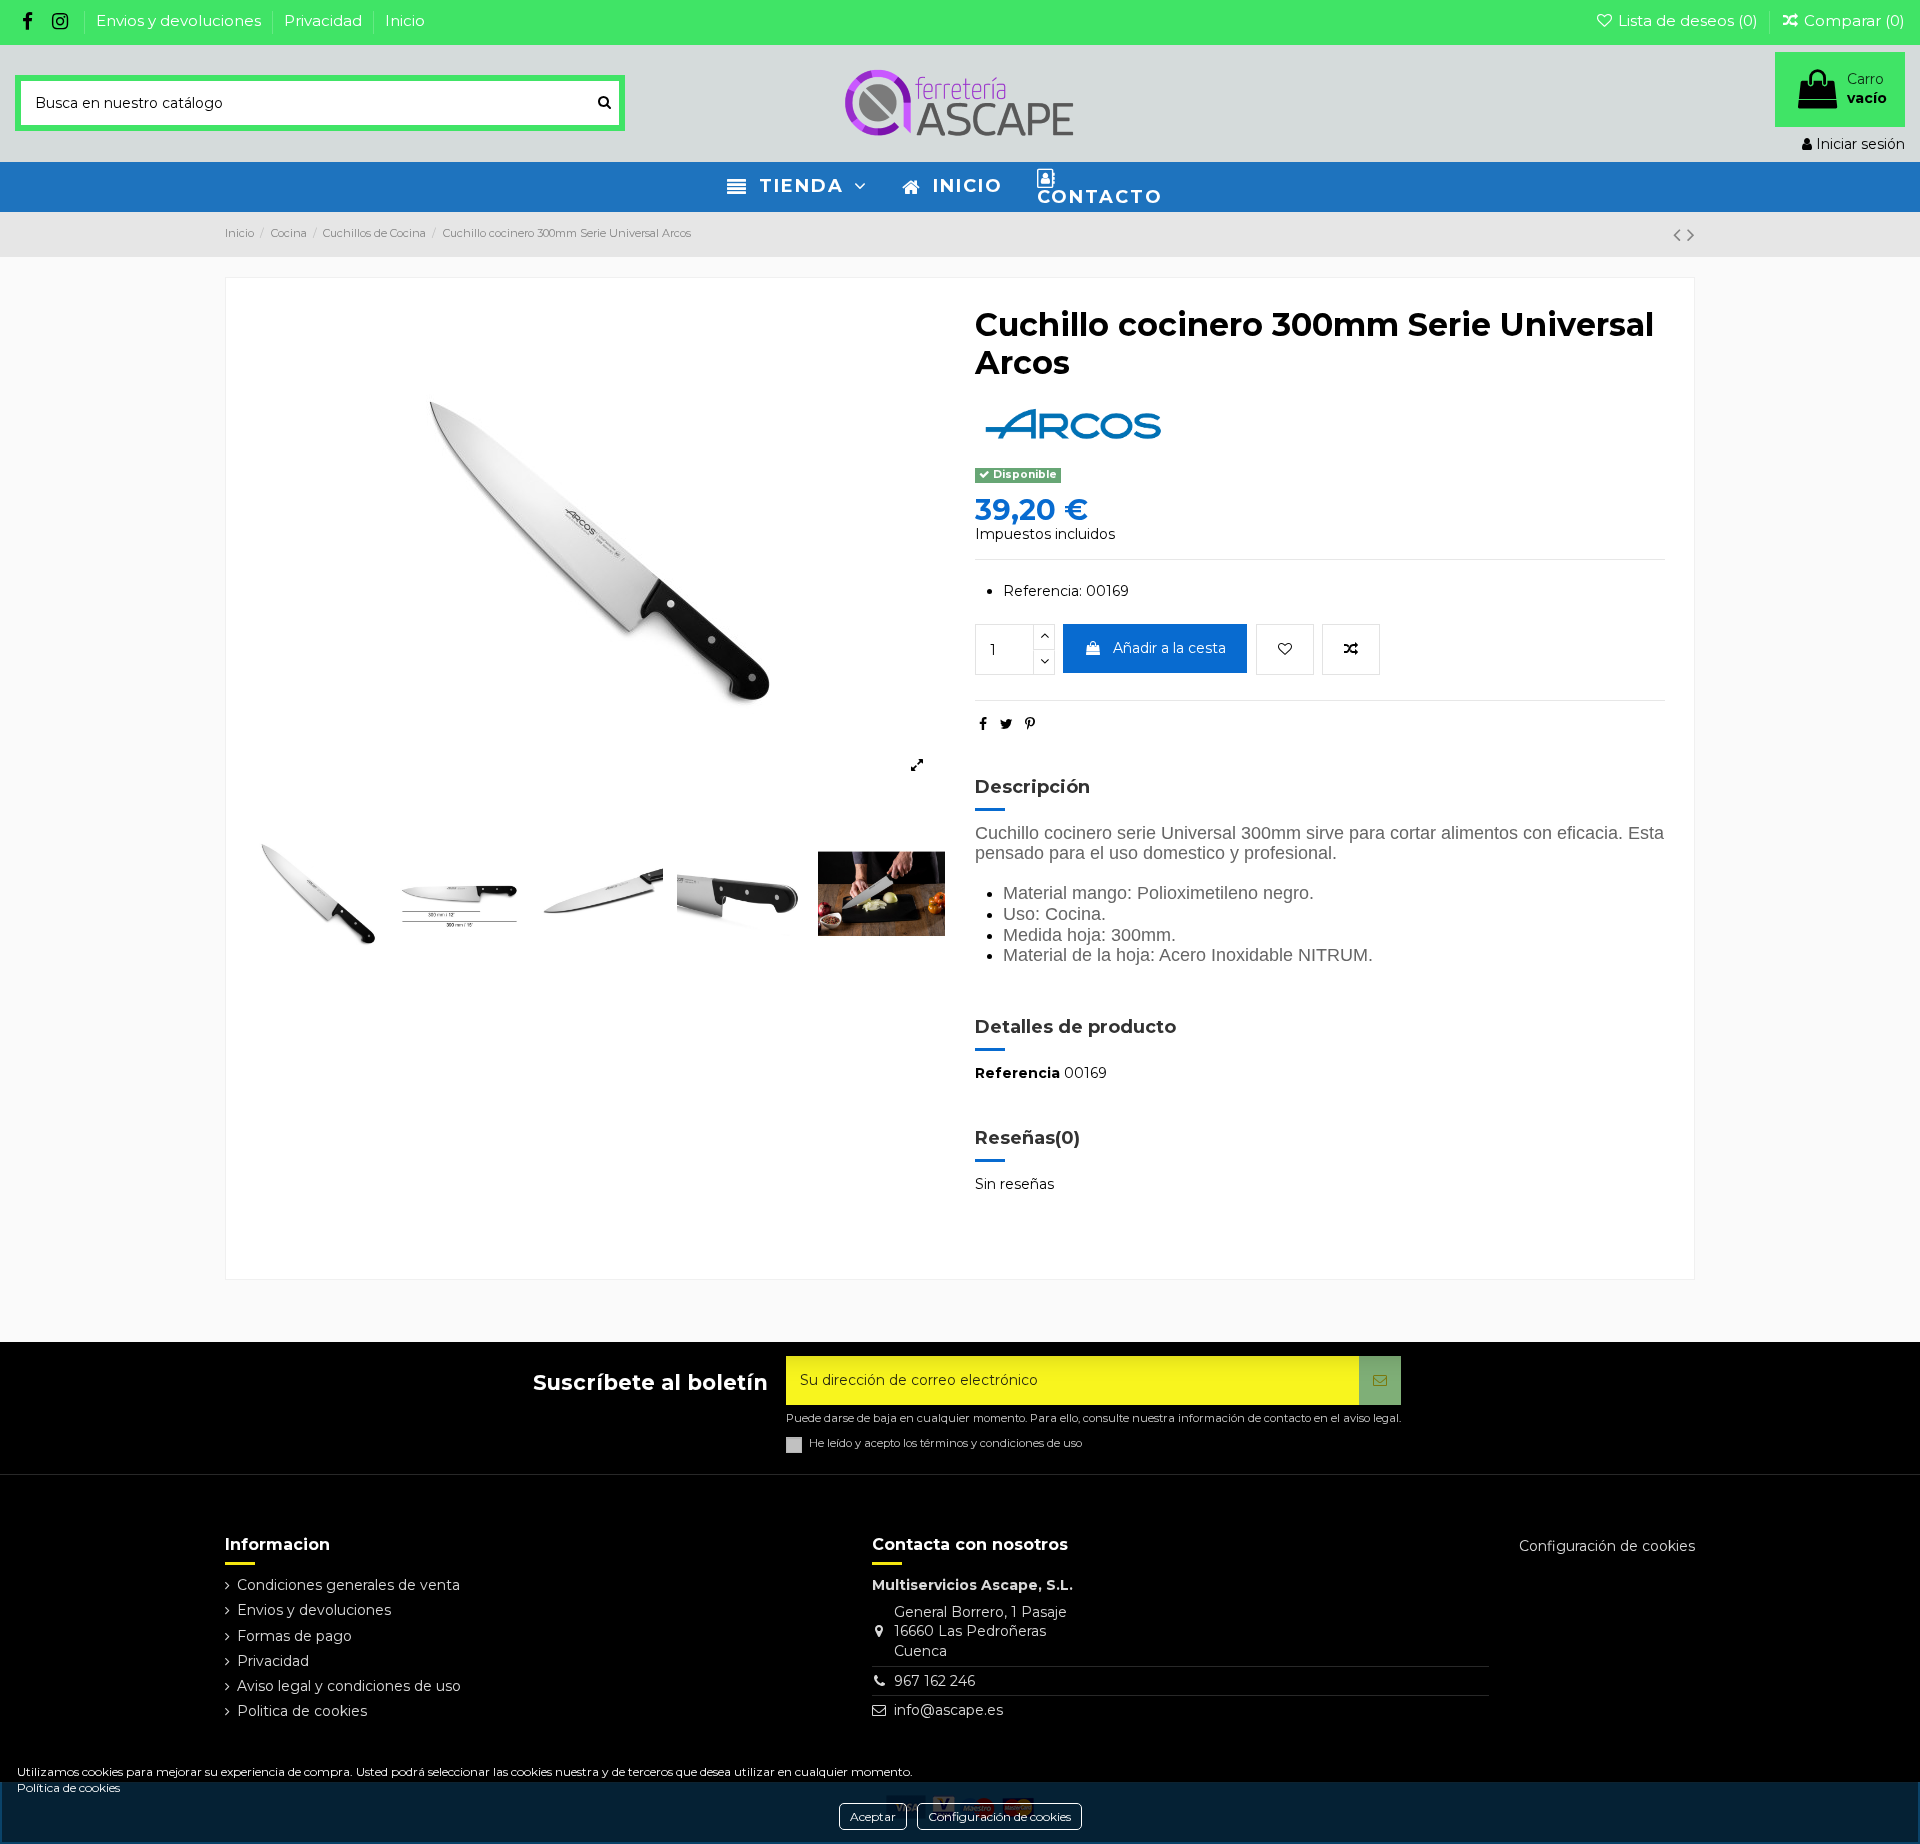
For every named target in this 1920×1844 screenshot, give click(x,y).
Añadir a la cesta (1169, 648)
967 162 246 (934, 1681)
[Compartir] (983, 724)
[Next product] (1691, 234)
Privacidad (325, 20)
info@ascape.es (948, 1710)
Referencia (1017, 1073)
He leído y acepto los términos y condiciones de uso (945, 1443)
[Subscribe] (1380, 1380)
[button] (797, 187)
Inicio (405, 20)
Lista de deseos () (1687, 20)
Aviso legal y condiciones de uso (349, 1686)
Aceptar (873, 1816)
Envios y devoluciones (180, 20)
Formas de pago (294, 1636)
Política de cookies (68, 1787)
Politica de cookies (302, 1711)
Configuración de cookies (999, 1816)
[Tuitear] (1006, 724)
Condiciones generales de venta (348, 1585)
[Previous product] (1680, 234)
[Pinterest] (1030, 724)
